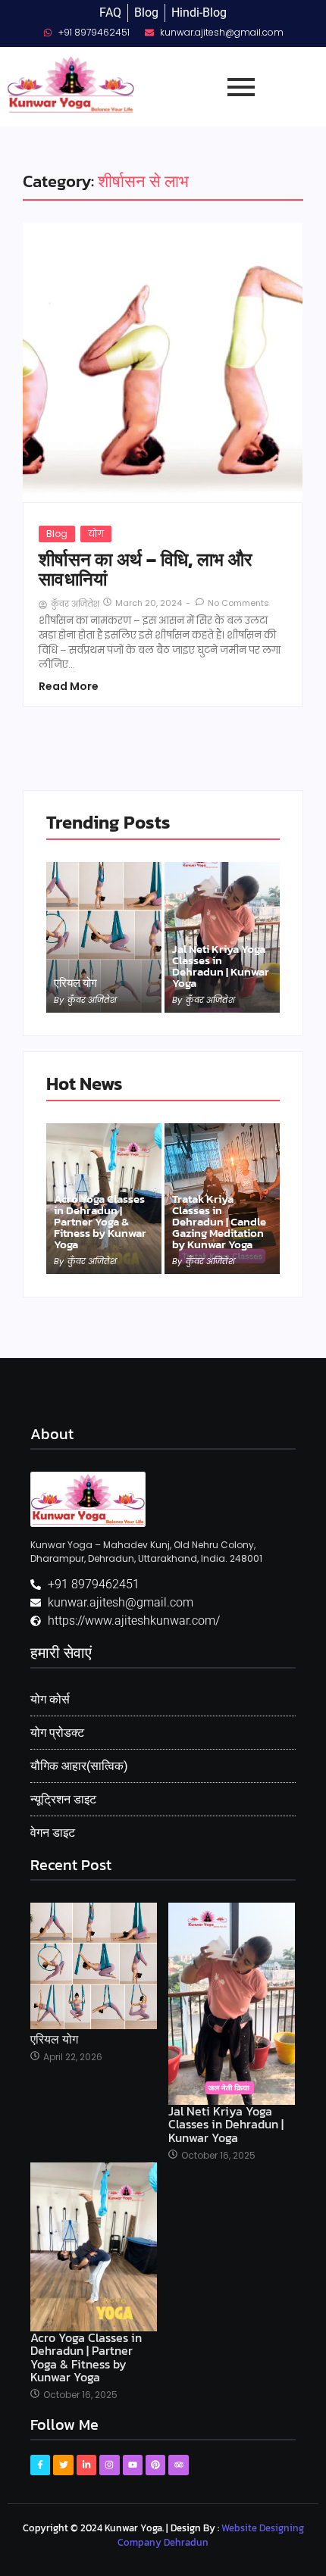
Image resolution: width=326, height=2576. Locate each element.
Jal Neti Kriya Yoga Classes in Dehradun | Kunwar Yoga (221, 966)
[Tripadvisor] (178, 2465)
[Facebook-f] (40, 2465)
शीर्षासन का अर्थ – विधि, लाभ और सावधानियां (145, 570)
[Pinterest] (155, 2465)
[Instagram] (109, 2465)
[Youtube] (133, 2465)
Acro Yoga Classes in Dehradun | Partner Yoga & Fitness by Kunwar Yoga (100, 1221)
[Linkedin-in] (86, 2465)
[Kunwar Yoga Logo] (88, 1499)
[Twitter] (63, 2465)
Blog (57, 534)
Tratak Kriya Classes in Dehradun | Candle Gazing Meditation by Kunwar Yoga (219, 1221)
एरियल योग (75, 983)
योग (96, 534)
